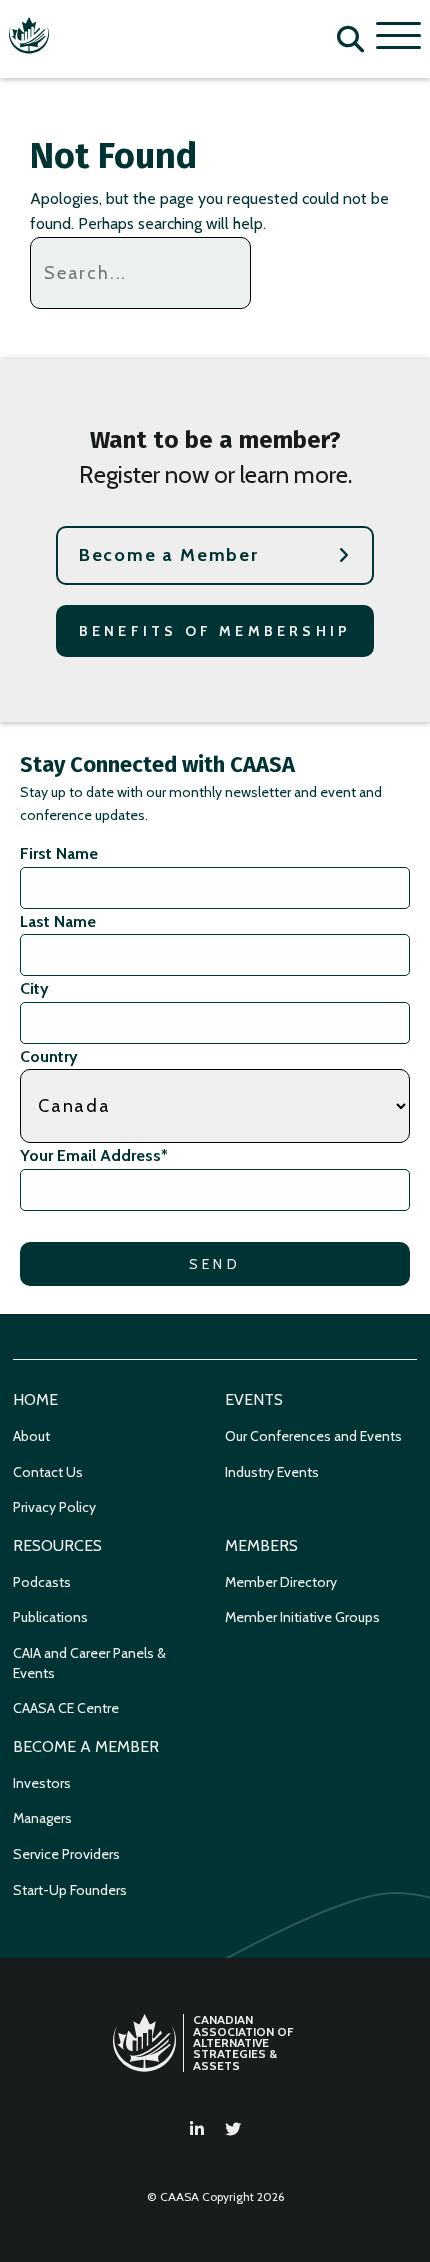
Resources (57, 1545)
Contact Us (48, 1472)
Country (49, 1056)
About (31, 1436)
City (34, 988)
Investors (42, 1783)
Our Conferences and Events (313, 1436)
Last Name (58, 921)
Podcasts (42, 1582)
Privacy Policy (54, 1507)
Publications (50, 1617)
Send (215, 1264)
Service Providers (66, 1854)
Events (254, 1399)
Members (261, 1545)
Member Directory (281, 1582)
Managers (42, 1818)
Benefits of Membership (215, 631)
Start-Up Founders (70, 1890)
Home (35, 1399)
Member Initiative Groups (302, 1617)
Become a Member (169, 555)
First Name (59, 853)
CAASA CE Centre (66, 1708)
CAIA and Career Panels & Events (89, 1663)
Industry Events (272, 1472)
